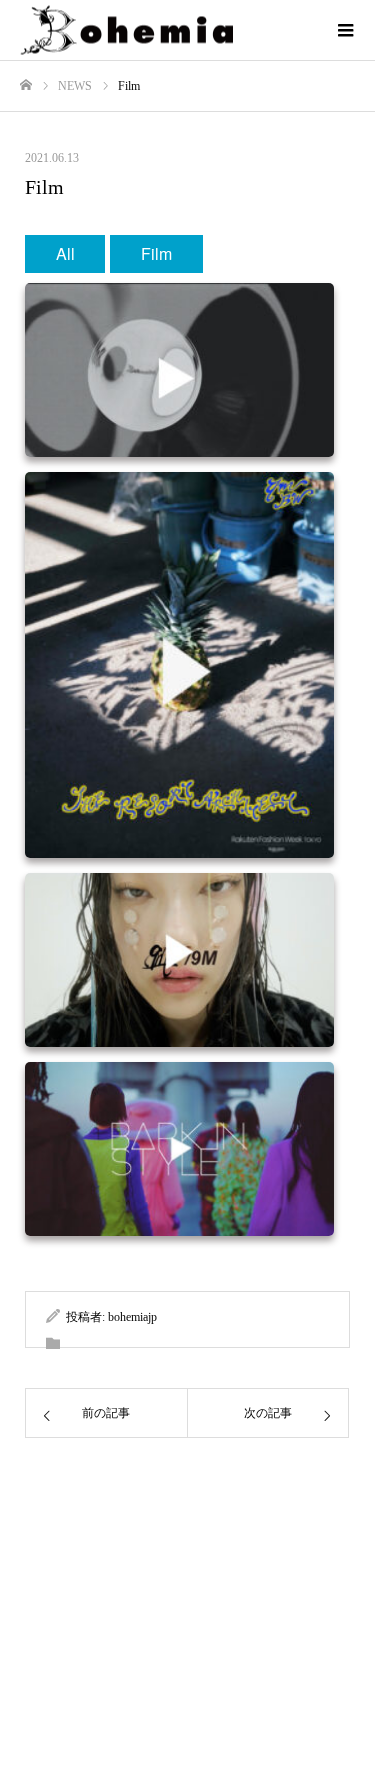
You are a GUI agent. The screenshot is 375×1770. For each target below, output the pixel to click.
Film (156, 253)
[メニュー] (345, 30)
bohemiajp (132, 1317)
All (65, 253)
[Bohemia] (167, 30)
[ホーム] (26, 85)
